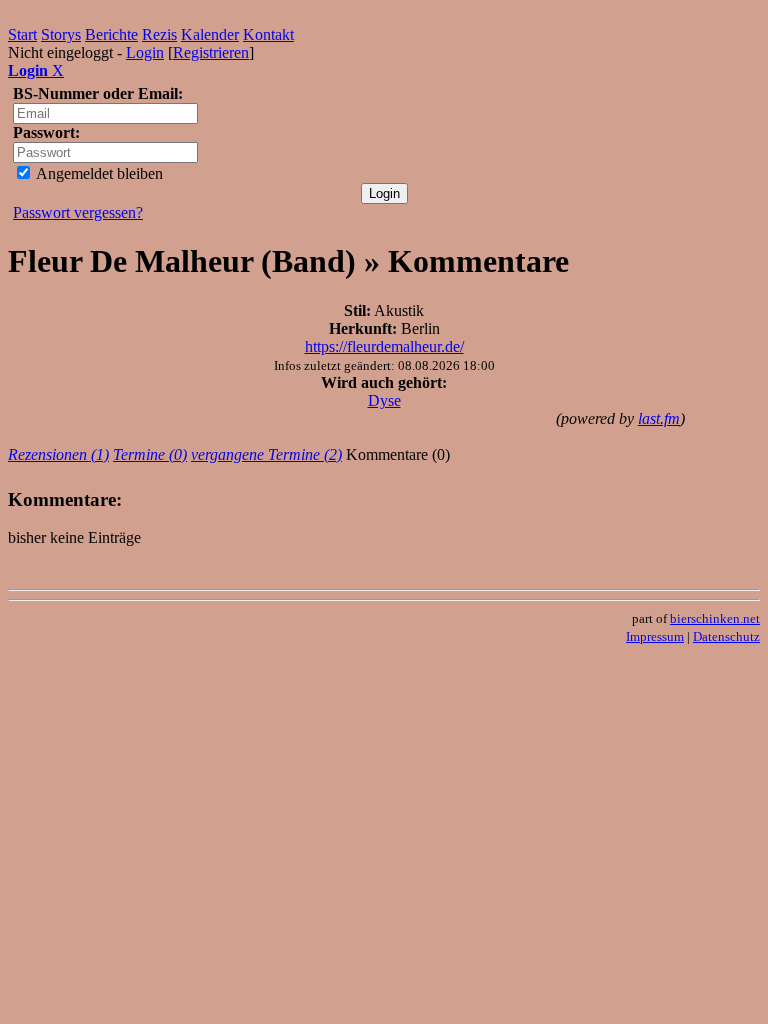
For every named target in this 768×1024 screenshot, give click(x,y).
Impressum (655, 636)
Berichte (111, 34)
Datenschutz (726, 636)
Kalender (210, 34)
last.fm (659, 418)
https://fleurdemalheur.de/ (384, 346)
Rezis (159, 34)
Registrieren (211, 52)
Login (145, 52)
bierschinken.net (715, 618)
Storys (61, 34)
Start (22, 34)
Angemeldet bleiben (98, 173)
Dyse (384, 400)
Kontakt (268, 34)
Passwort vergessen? (78, 212)
